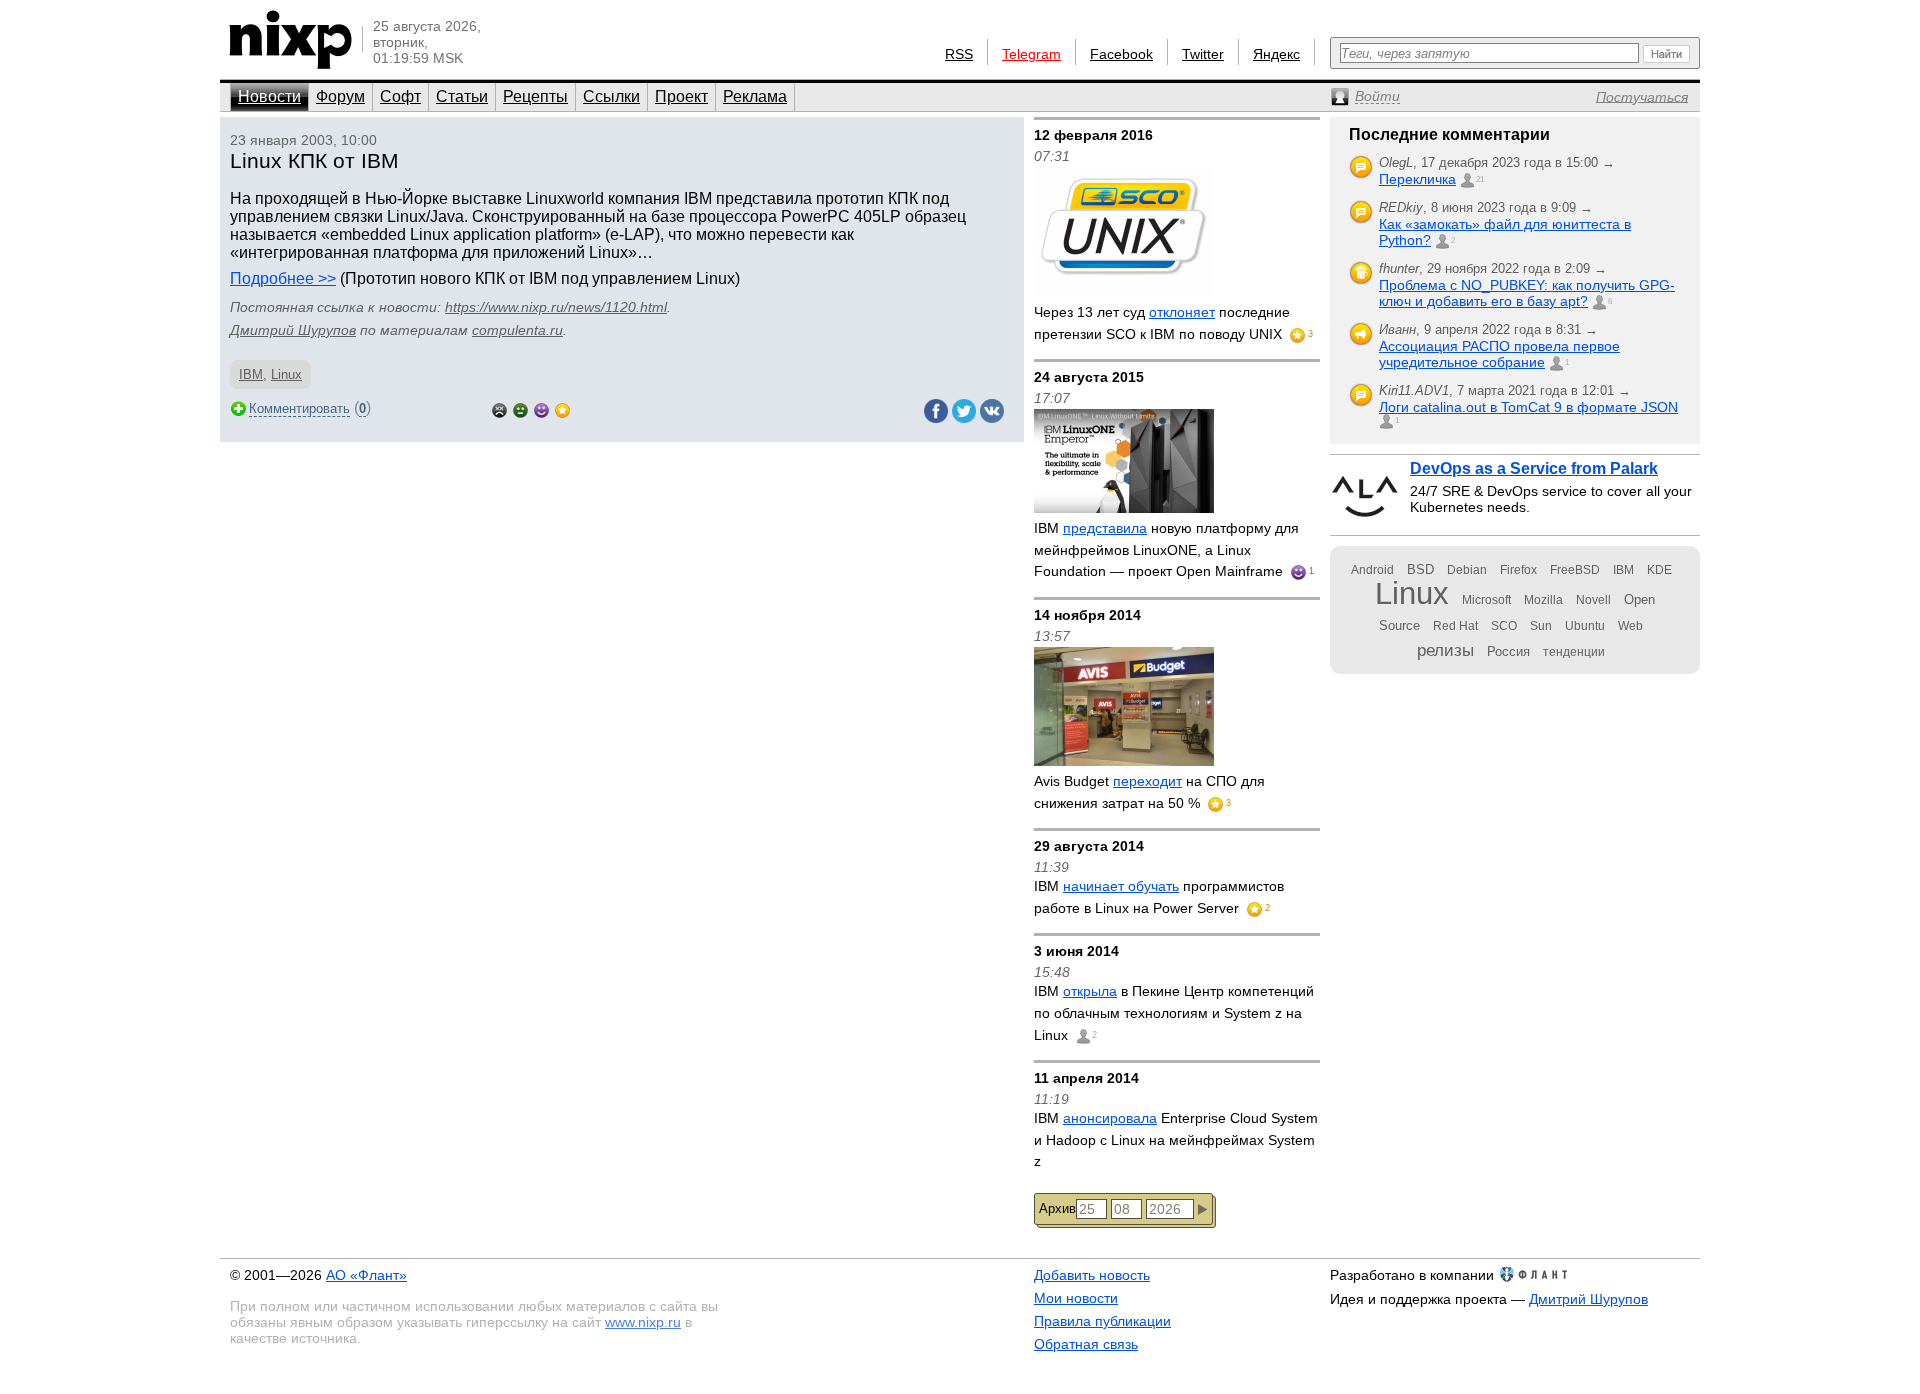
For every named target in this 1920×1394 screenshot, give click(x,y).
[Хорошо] (541, 408)
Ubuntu (1585, 626)
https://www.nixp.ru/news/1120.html (556, 307)
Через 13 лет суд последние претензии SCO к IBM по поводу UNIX (1162, 323)
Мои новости (1076, 1298)
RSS (959, 54)
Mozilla (1543, 600)
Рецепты (535, 96)
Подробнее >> (283, 278)
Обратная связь (1086, 1344)
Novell (1593, 600)
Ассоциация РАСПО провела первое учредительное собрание (1499, 354)
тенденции (1574, 652)
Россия (1508, 651)
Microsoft (1486, 600)
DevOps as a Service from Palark (1534, 468)
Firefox (1518, 570)
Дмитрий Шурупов (293, 330)
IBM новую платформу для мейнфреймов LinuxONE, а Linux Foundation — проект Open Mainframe (1166, 549)
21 (1480, 179)
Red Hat (1455, 626)
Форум (340, 96)
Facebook (1121, 54)
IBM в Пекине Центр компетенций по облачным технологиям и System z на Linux (1174, 1012)
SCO (1504, 626)
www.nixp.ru (643, 1322)
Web (1630, 626)
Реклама (755, 96)
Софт (400, 96)
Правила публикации (1102, 1321)
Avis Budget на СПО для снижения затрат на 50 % (1149, 792)
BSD (1420, 569)
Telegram (1031, 54)
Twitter (1203, 54)
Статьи (462, 96)
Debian (1467, 570)
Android (1372, 570)
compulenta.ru (517, 330)
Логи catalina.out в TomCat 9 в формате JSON (1528, 407)
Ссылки (611, 96)
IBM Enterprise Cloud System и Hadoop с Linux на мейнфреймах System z (1176, 1139)
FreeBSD (1575, 570)
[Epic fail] (499, 408)
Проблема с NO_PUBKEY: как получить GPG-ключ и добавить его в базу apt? (1527, 293)
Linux (286, 374)
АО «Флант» (366, 1275)
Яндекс (1276, 54)
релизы (1445, 650)
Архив (1057, 1208)
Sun (1541, 626)
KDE (1659, 570)
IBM (251, 374)
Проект (681, 96)
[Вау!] (562, 408)
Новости (269, 96)
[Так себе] (520, 408)
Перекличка (1417, 179)
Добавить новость (1092, 1275)
